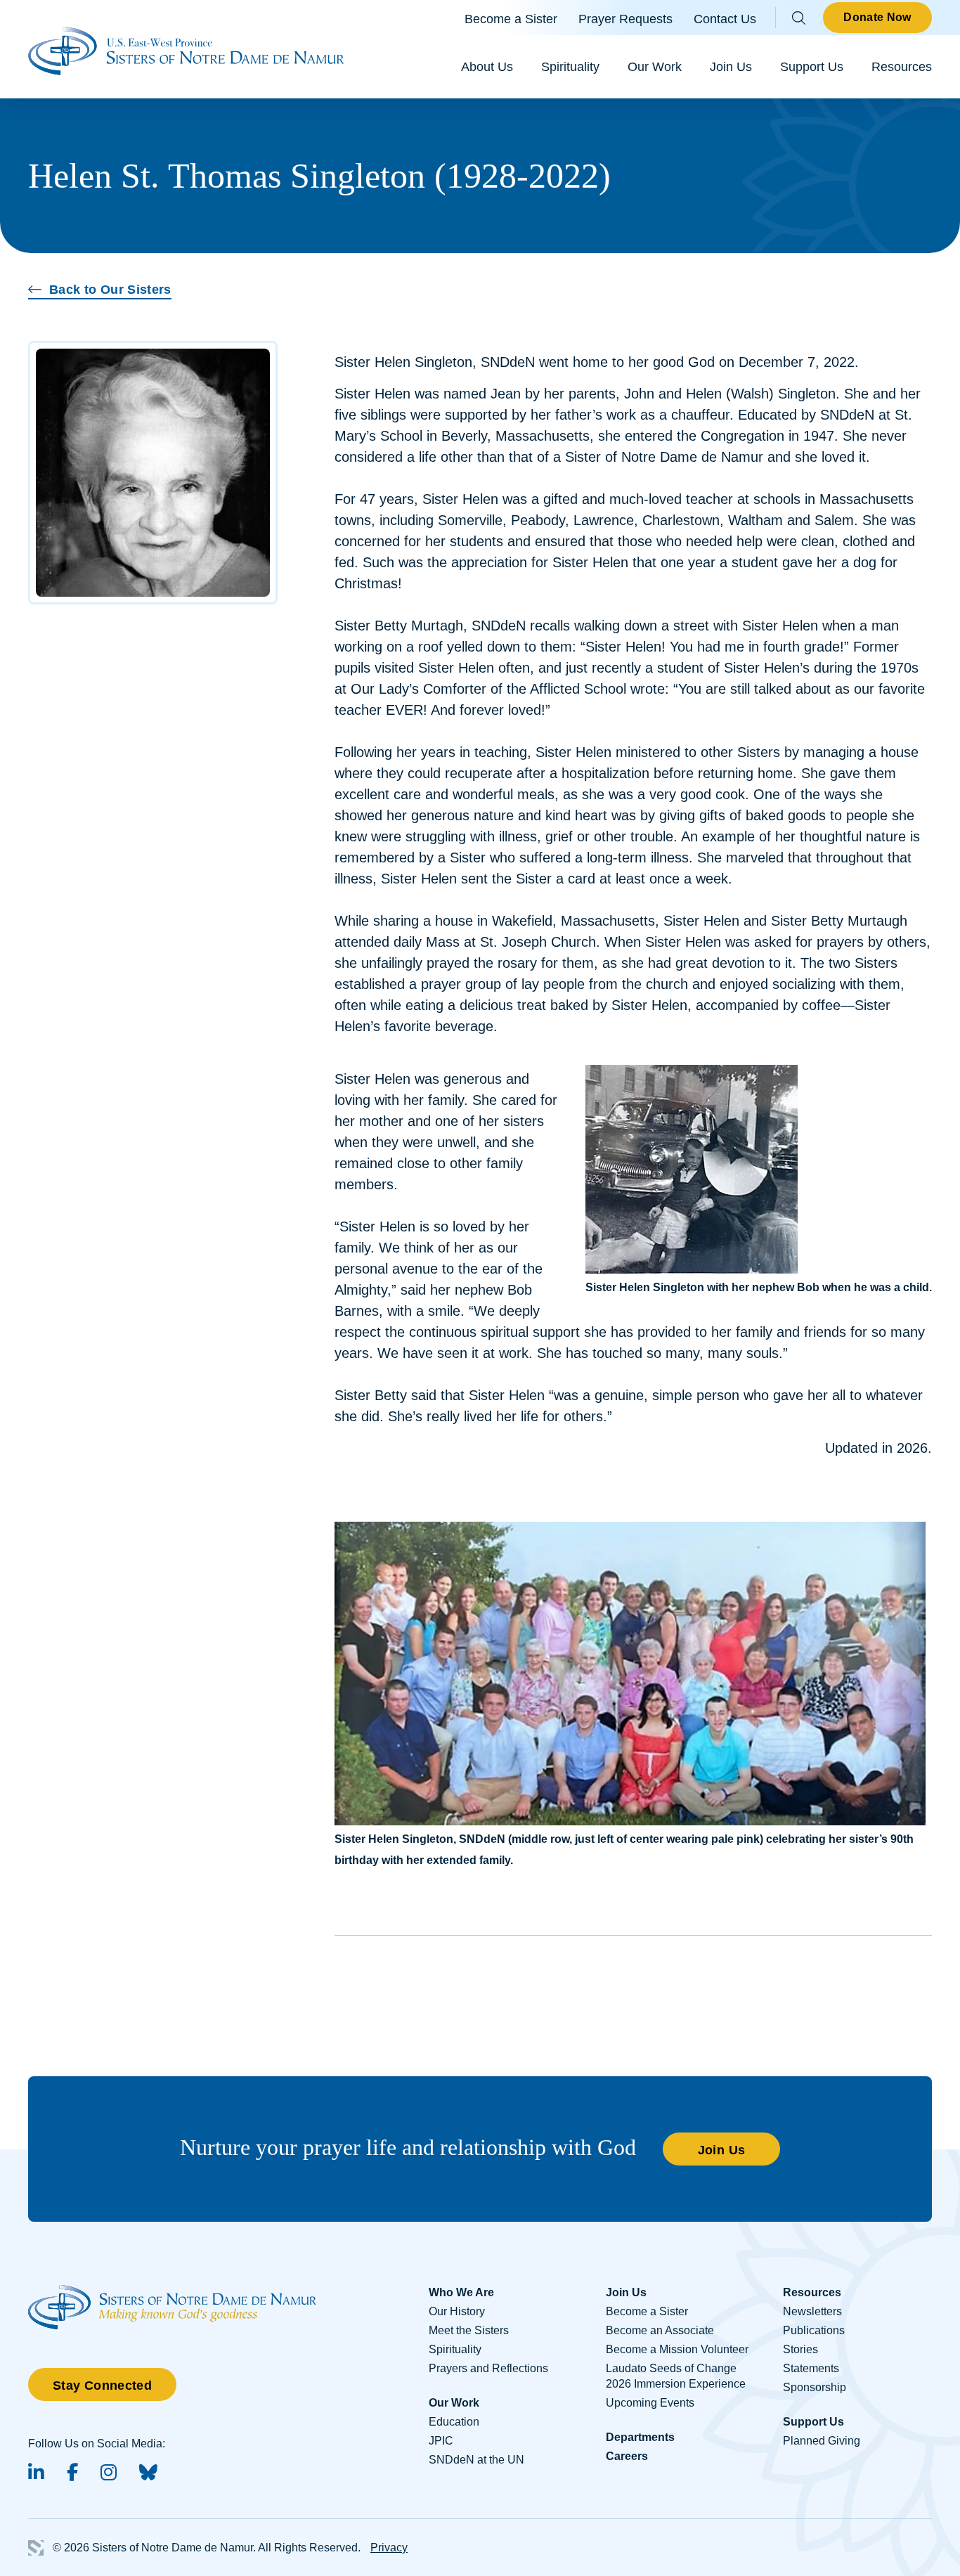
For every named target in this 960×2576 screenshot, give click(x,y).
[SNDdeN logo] (172, 2292)
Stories (800, 2349)
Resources (902, 67)
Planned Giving (822, 2441)
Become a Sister (511, 19)
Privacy (389, 2548)
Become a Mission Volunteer (677, 2349)
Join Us (731, 67)
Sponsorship (815, 2387)
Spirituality (570, 67)
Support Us (812, 67)
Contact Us (725, 19)
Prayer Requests (625, 19)
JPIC (441, 2441)
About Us (487, 67)
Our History (457, 2311)
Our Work (655, 67)
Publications (814, 2330)
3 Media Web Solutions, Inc (36, 2548)
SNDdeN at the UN (476, 2460)
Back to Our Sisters (110, 290)
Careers (627, 2456)
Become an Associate (660, 2330)
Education (454, 2422)
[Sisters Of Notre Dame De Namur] (186, 49)
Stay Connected (102, 2386)
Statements (811, 2368)
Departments (640, 2437)
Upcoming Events (650, 2403)
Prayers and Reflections (488, 2368)
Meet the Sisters (469, 2330)
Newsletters (812, 2311)
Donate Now (877, 17)
